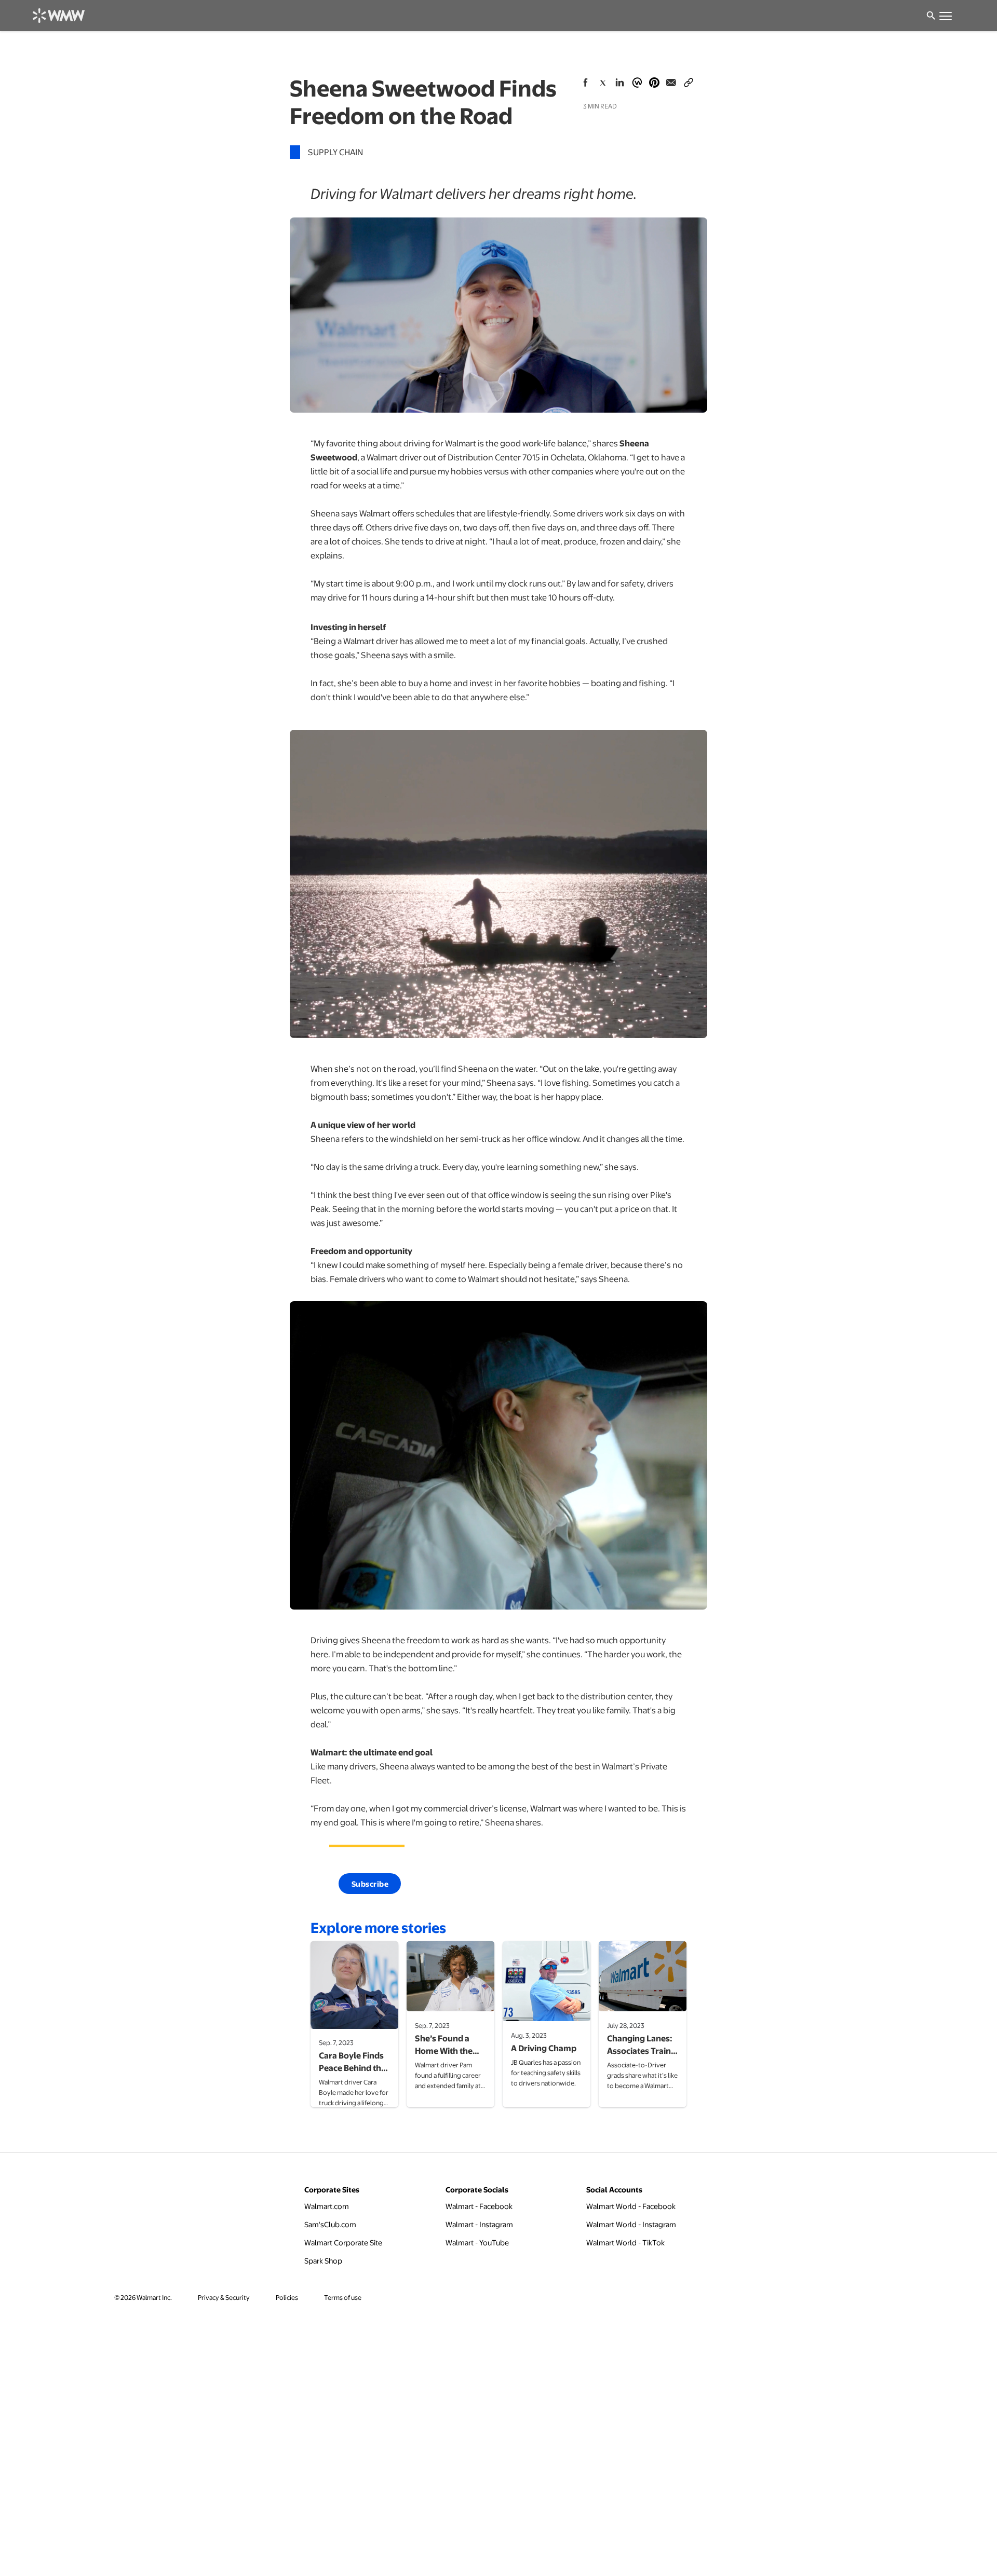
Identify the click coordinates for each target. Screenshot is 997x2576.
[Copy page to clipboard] (689, 80)
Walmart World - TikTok (625, 2242)
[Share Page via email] (671, 83)
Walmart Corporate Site (343, 2242)
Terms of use (343, 2297)
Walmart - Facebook (479, 2206)
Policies (287, 2297)
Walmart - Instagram (479, 2224)
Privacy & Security (224, 2297)
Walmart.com (327, 2206)
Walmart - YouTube (477, 2242)
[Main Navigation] (945, 16)
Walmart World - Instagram (631, 2224)
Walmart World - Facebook (631, 2206)
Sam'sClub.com (330, 2224)
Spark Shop (323, 2260)
